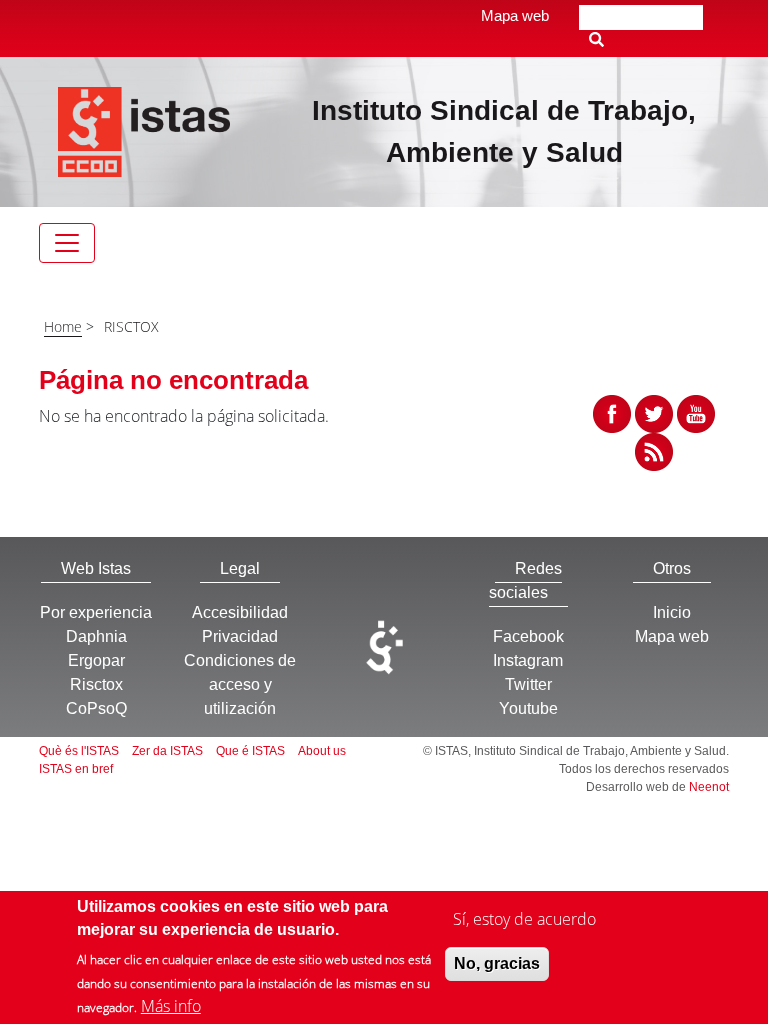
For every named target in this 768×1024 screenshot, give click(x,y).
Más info (171, 1006)
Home (63, 326)
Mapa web (515, 15)
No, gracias (497, 963)
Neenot (709, 787)
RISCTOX (131, 326)
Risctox (96, 684)
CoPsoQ (96, 708)
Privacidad (240, 636)
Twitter (528, 684)
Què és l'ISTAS (79, 751)
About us (322, 751)
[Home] (144, 130)
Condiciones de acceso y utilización (240, 684)
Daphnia (96, 636)
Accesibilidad (240, 612)
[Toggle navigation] (67, 243)
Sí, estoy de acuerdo (524, 919)
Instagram (528, 660)
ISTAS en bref (76, 769)
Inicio (672, 612)
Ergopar (96, 660)
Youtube (528, 708)
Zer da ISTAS (167, 751)
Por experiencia (96, 612)
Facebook (528, 636)
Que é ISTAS (250, 751)
